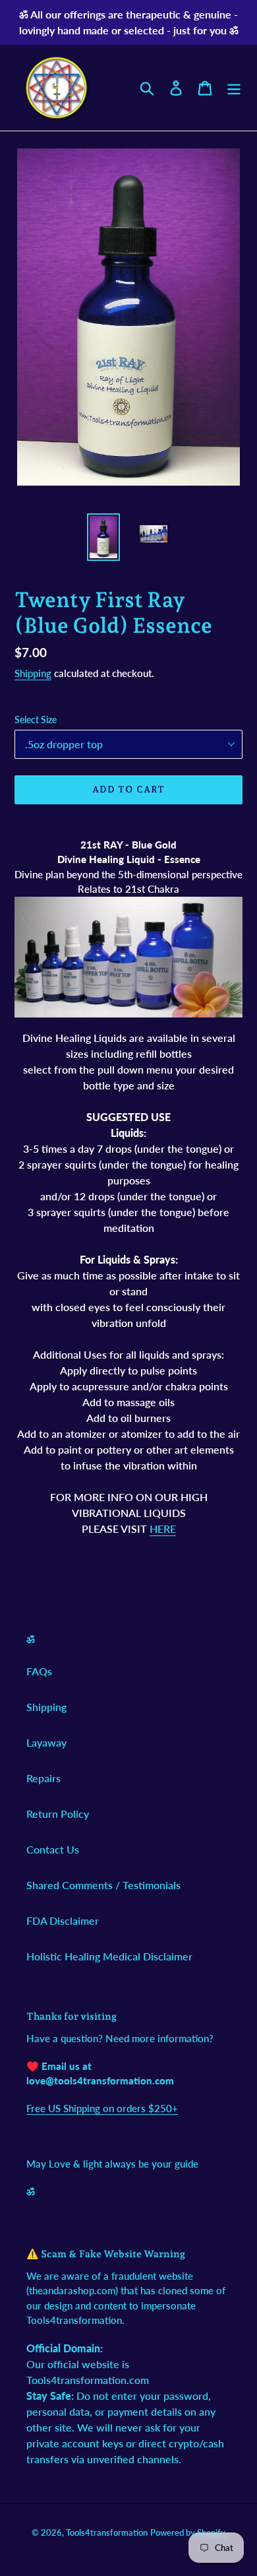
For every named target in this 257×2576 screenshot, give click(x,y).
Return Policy (58, 1814)
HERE (163, 1529)
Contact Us (53, 1849)
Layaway (46, 1742)
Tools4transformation (107, 2532)
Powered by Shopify (188, 2532)
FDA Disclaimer (63, 1920)
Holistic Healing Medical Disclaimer (109, 1956)
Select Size (36, 720)
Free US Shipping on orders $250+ (102, 2108)
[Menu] (234, 87)
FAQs (39, 1671)
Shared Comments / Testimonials (103, 1885)
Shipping (33, 673)
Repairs (43, 1778)
